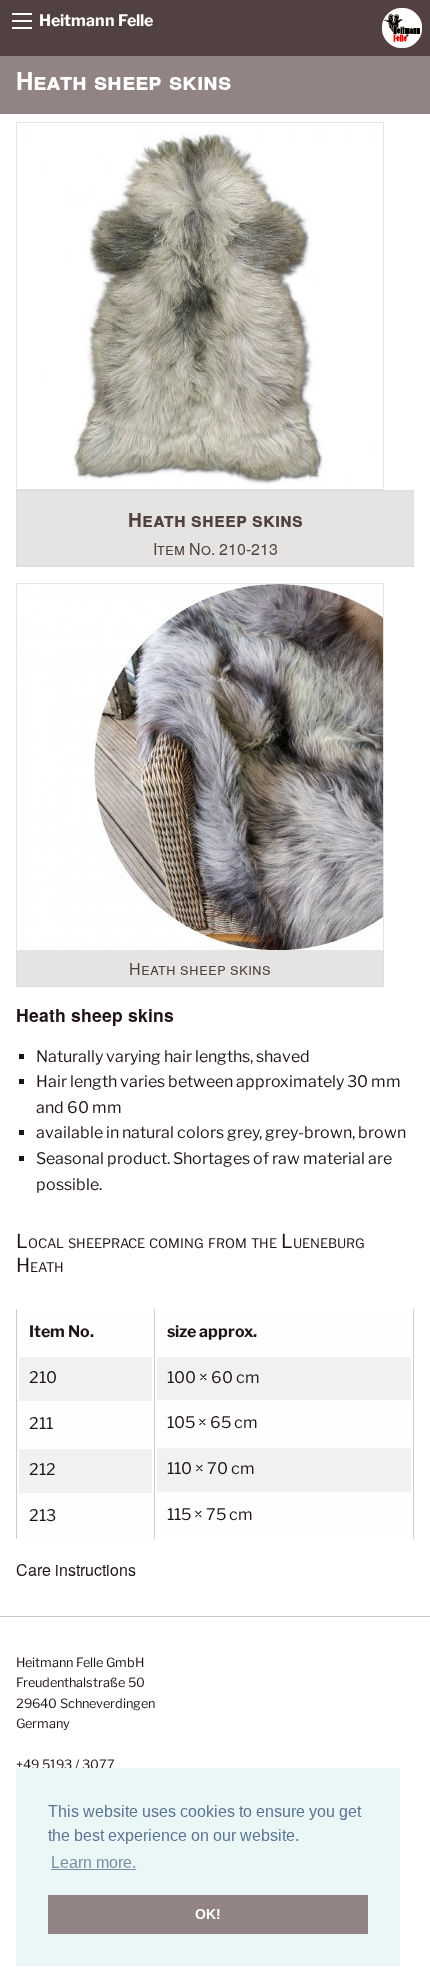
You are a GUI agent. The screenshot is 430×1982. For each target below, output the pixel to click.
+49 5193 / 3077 (65, 1764)
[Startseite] (402, 26)
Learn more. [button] (93, 1862)
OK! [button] (208, 1914)
